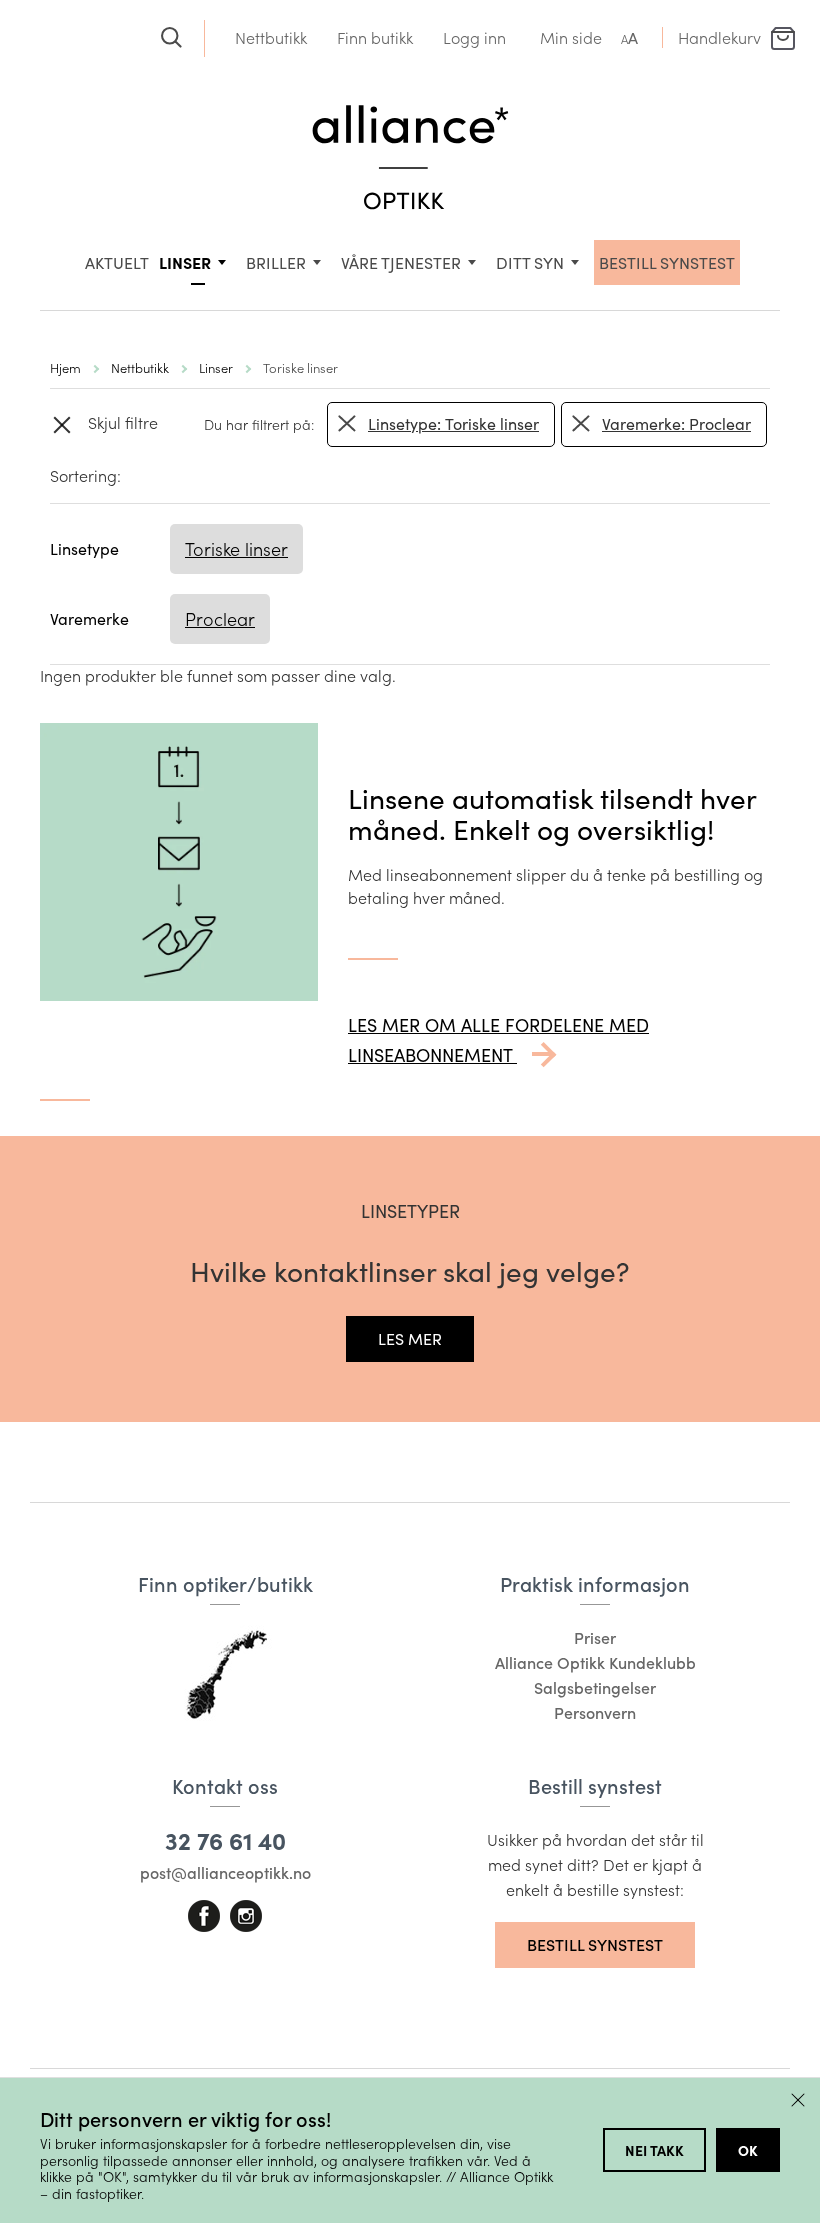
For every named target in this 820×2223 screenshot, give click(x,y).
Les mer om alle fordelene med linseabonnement (498, 1040)
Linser (185, 262)
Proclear (220, 619)
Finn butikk (375, 37)
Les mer (410, 1338)
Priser (595, 1637)
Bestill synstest (595, 1944)
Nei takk (654, 2150)
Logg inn (474, 37)
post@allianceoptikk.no (225, 1872)
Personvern (595, 1712)
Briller (276, 262)
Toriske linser (236, 549)
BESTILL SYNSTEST (667, 262)
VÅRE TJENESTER (401, 262)
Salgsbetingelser (595, 1687)
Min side (571, 37)
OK (748, 2150)
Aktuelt (117, 262)
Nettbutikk (271, 37)
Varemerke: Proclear (676, 423)
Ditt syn (530, 262)
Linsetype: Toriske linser (453, 423)
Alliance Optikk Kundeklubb (595, 1662)
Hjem (65, 367)
